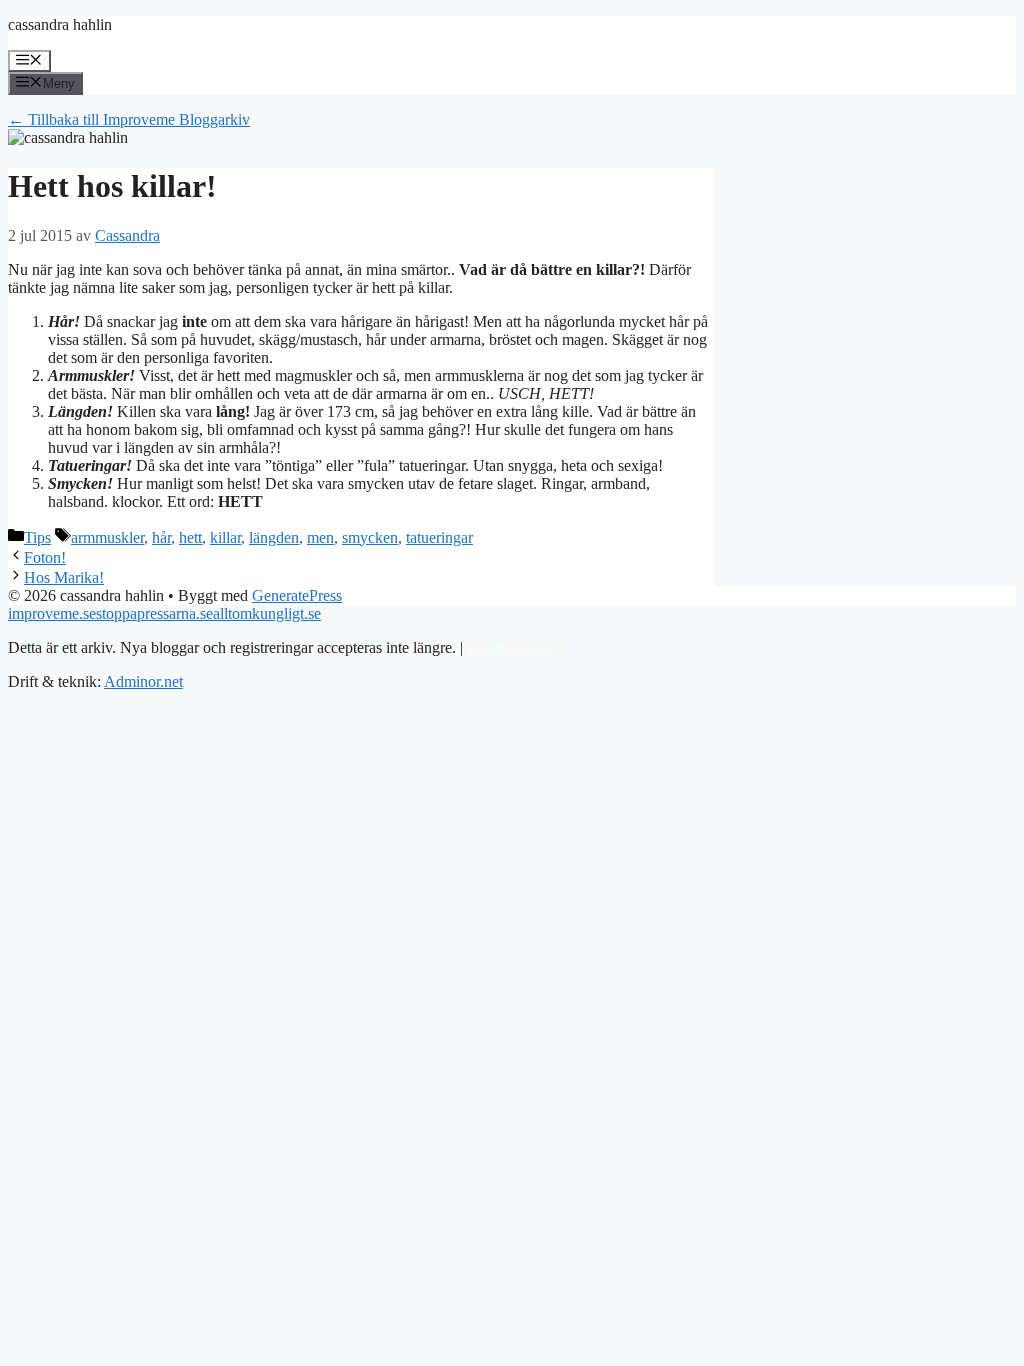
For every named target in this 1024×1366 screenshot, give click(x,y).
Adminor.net (143, 681)
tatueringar (439, 537)
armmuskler (107, 537)
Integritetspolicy (517, 647)
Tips (37, 537)
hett (190, 537)
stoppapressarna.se (154, 613)
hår (161, 537)
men (320, 537)
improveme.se (52, 613)
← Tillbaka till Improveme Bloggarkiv (129, 119)
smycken (370, 537)
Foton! (45, 557)
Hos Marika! (64, 577)
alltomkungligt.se (267, 613)
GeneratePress (297, 595)
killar (225, 537)
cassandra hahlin (60, 24)
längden (274, 537)
